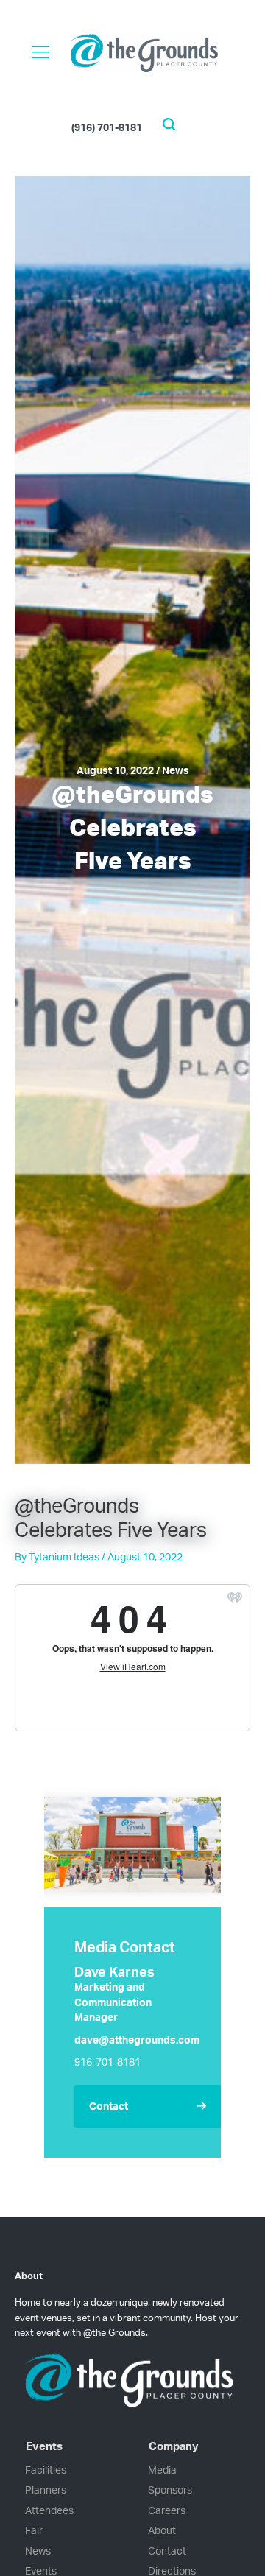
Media (162, 2470)
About (162, 2530)
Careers (167, 2510)
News (38, 2551)
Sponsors (170, 2489)
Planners (46, 2489)
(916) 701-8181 (107, 126)
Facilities (46, 2470)
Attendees (49, 2510)
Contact (167, 2551)
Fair (34, 2530)
